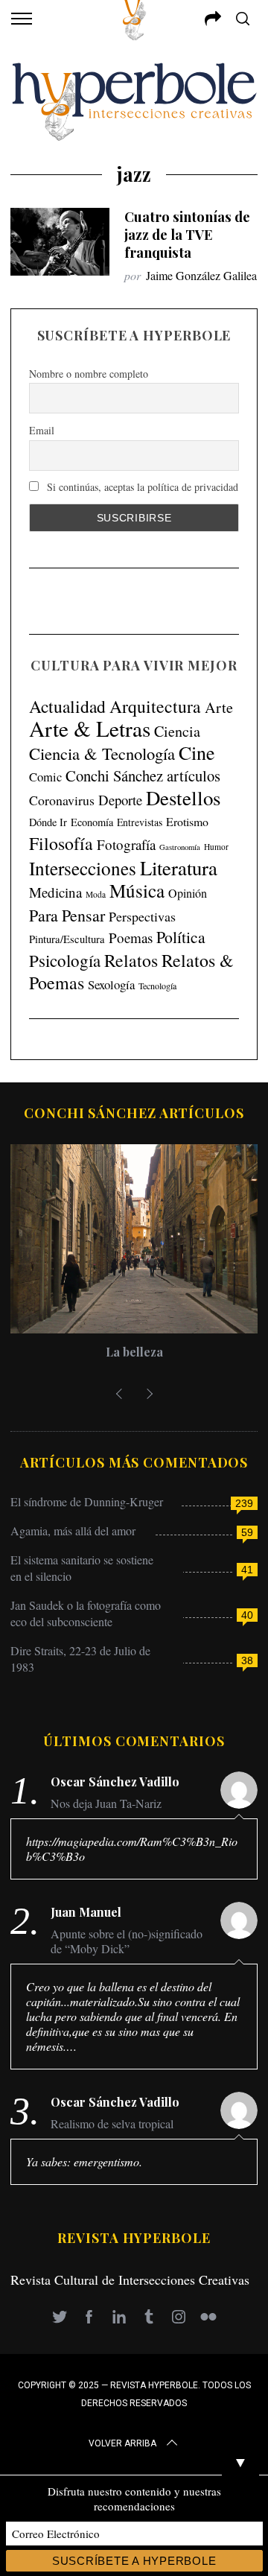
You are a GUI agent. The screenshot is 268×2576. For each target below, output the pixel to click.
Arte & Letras (90, 728)
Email (42, 430)
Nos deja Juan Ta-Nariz (106, 1803)
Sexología (111, 984)
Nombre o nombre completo (89, 374)
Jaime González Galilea (201, 275)
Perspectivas (142, 916)
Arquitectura (155, 706)
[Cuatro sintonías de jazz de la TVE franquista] (60, 242)
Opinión (188, 893)
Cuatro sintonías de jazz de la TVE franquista (187, 234)
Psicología (65, 960)
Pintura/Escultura (67, 939)
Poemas (131, 938)
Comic (45, 777)
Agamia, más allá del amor (73, 1530)
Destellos (183, 798)
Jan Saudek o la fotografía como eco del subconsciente (86, 1613)
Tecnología (157, 986)
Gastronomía (180, 847)
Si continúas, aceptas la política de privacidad (141, 487)
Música (137, 891)
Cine (197, 752)
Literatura (179, 868)
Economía (92, 822)
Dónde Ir (48, 822)
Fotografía (126, 844)
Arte (219, 707)
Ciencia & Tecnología (102, 753)
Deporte (120, 800)
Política (181, 937)
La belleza (134, 1352)
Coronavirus (62, 800)
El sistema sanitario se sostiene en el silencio (82, 1568)
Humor (216, 847)
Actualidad (67, 706)
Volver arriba (122, 2443)
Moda (96, 894)
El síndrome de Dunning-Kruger (87, 1501)
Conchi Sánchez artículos (143, 775)
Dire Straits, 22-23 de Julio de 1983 (80, 1659)
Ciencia (177, 731)
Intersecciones (83, 868)
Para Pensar (67, 915)
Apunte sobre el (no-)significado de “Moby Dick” (127, 1941)
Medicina (55, 892)
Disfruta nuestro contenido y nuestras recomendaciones (134, 2499)
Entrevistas (140, 822)
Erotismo (187, 821)
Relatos (131, 960)
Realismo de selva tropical (112, 2124)
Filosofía (61, 843)
